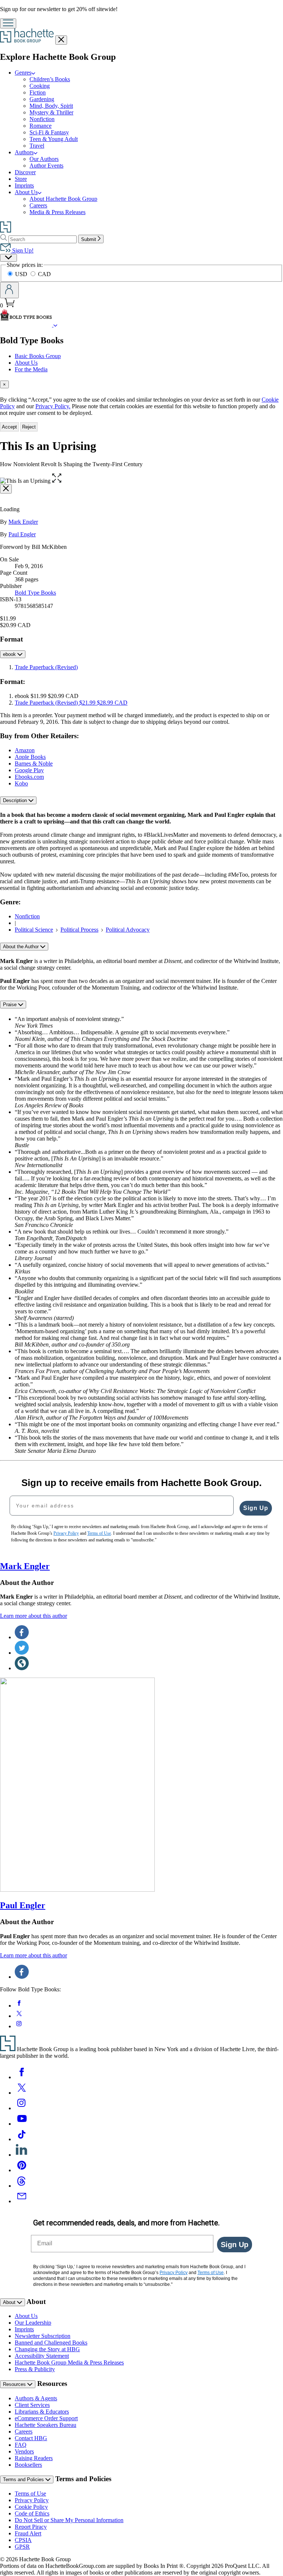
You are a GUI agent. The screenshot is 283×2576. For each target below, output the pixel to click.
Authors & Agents (36, 2398)
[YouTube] (22, 2124)
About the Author (22, 947)
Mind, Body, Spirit (51, 106)
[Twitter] (22, 2093)
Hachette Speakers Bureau (46, 2425)
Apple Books (30, 757)
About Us (26, 192)
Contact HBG (31, 2438)
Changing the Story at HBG (47, 2349)
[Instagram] (22, 2108)
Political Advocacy (128, 930)
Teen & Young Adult (54, 139)
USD (22, 274)
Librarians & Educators (42, 2412)
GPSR (22, 2547)
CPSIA (23, 2540)
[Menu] (8, 23)
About (10, 2302)
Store (21, 179)
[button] (57, 481)
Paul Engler (22, 534)
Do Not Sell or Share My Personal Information (69, 2520)
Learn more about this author (34, 1616)
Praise (11, 1005)
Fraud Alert (28, 2533)
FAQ (21, 2445)
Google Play (29, 770)
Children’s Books (50, 79)
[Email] (22, 2201)
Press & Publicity (35, 2369)
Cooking (40, 86)
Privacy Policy (32, 2500)
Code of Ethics (32, 2513)
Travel (37, 146)
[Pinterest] (22, 2170)
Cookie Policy (31, 2507)
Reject (29, 427)
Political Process (79, 930)
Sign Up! (22, 250)
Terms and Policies (24, 2479)
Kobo (21, 783)
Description (16, 800)
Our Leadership (33, 2323)
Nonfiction (42, 119)
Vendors (24, 2451)
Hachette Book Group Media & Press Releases (69, 2362)
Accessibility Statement (42, 2356)
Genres (23, 73)
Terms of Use (30, 2494)
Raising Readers (34, 2458)
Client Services (32, 2405)
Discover (25, 172)
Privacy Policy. (53, 406)
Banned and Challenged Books (51, 2343)
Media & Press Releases (57, 212)
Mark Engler (23, 522)
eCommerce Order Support (46, 2418)
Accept (9, 427)
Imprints (24, 185)
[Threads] (22, 2186)
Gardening (42, 99)
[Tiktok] (22, 2139)
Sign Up (256, 1508)
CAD (44, 274)
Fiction (38, 92)
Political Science (34, 930)
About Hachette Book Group (63, 199)
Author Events (46, 166)
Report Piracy (31, 2527)
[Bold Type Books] (55, 325)
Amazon (25, 750)
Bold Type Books (35, 593)
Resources (15, 2384)
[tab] (141, 384)
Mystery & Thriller (51, 112)
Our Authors (44, 159)
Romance (41, 126)
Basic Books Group (38, 356)
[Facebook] (22, 2077)
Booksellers (28, 2465)
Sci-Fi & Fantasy (49, 132)
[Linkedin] (22, 2155)
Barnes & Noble (34, 763)
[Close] (6, 489)
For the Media (31, 369)
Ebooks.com (29, 777)
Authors (24, 152)
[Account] (9, 290)
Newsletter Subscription (43, 2336)
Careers (38, 205)
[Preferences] (8, 258)
